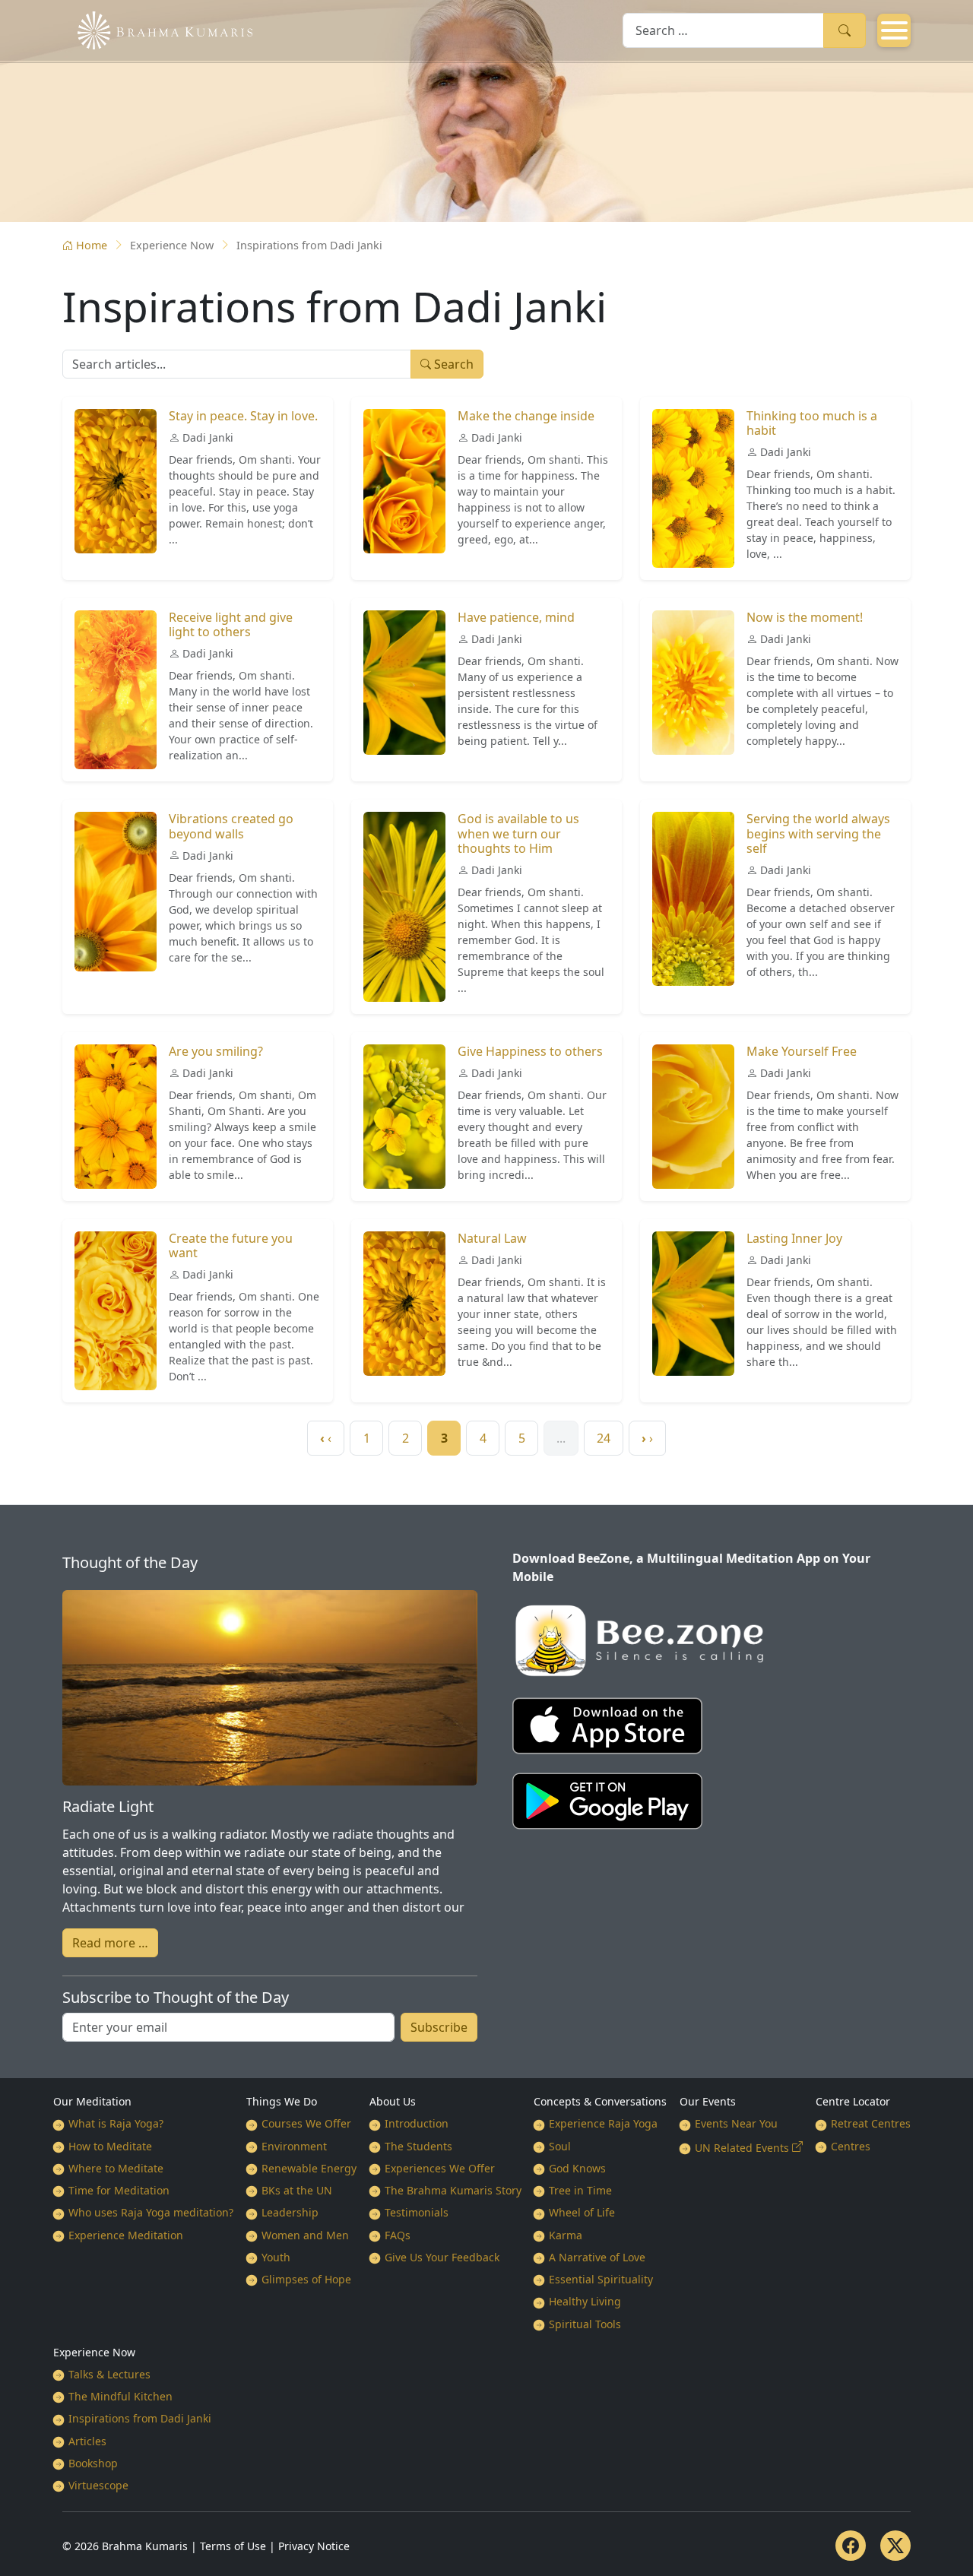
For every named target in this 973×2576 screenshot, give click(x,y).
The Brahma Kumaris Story (453, 2190)
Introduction (417, 2123)
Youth (276, 2257)
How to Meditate (110, 2146)
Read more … (110, 1943)
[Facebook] (851, 2546)
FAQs (398, 2235)
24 (604, 1438)
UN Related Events (742, 2148)
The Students (418, 2146)
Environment (294, 2146)
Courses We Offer (306, 2123)
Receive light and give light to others (231, 624)
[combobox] (723, 30)
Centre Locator (853, 2101)
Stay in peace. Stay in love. (243, 416)
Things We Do (282, 2101)
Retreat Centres (871, 2123)
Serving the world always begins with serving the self (818, 833)
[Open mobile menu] (894, 30)
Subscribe (439, 2027)
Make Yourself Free (802, 1051)
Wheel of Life (582, 2212)
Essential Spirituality (601, 2279)
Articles (87, 2441)
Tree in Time (580, 2190)
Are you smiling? (216, 1051)
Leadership (290, 2212)
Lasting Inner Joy (794, 1238)
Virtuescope (98, 2485)
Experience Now (94, 2352)
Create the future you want (231, 1245)
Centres (851, 2146)
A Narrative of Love (597, 2257)
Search (845, 30)
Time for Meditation (119, 2190)
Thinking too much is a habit (812, 423)
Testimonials (417, 2212)
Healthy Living (585, 2301)
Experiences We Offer (440, 2168)
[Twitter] (895, 2546)
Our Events (708, 2101)
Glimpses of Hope (306, 2279)
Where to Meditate (116, 2168)
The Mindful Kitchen (120, 2396)
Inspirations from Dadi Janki (140, 2418)
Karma (566, 2235)
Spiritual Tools (585, 2324)
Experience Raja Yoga (603, 2123)
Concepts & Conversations (600, 2101)
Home (92, 245)
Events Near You (736, 2123)
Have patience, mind (516, 617)
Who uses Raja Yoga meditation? (151, 2212)
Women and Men (305, 2235)
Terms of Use (233, 2546)
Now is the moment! (805, 617)
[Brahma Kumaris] (157, 29)
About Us (393, 2101)
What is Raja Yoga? (116, 2123)
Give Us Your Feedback (442, 2257)
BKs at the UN (297, 2190)
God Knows (577, 2168)
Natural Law (492, 1238)
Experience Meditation (126, 2235)
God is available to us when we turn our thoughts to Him (518, 833)
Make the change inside (526, 416)
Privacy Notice (314, 2546)
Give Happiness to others (530, 1051)
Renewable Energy (309, 2168)
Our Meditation (92, 2101)
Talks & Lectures (109, 2374)
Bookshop (93, 2463)
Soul (560, 2146)
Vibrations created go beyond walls (231, 826)
